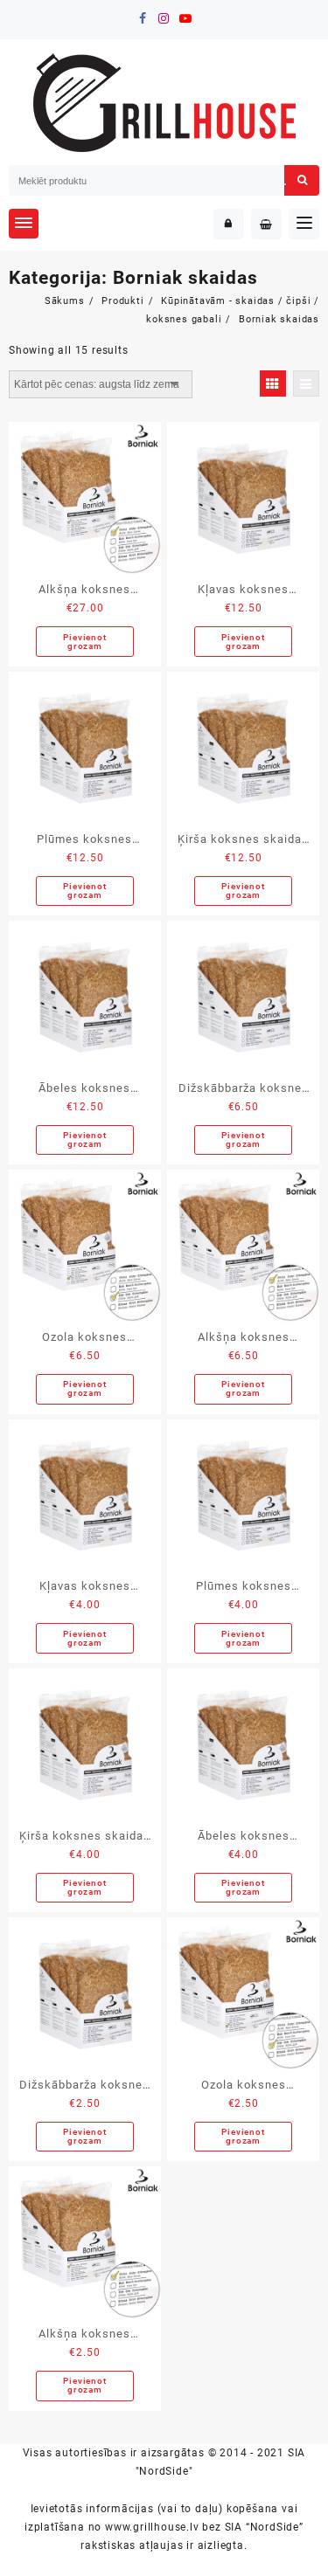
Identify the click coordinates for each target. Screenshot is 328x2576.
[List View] (306, 383)
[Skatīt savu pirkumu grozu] (266, 224)
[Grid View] (273, 383)
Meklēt (302, 180)
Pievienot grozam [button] (84, 642)
